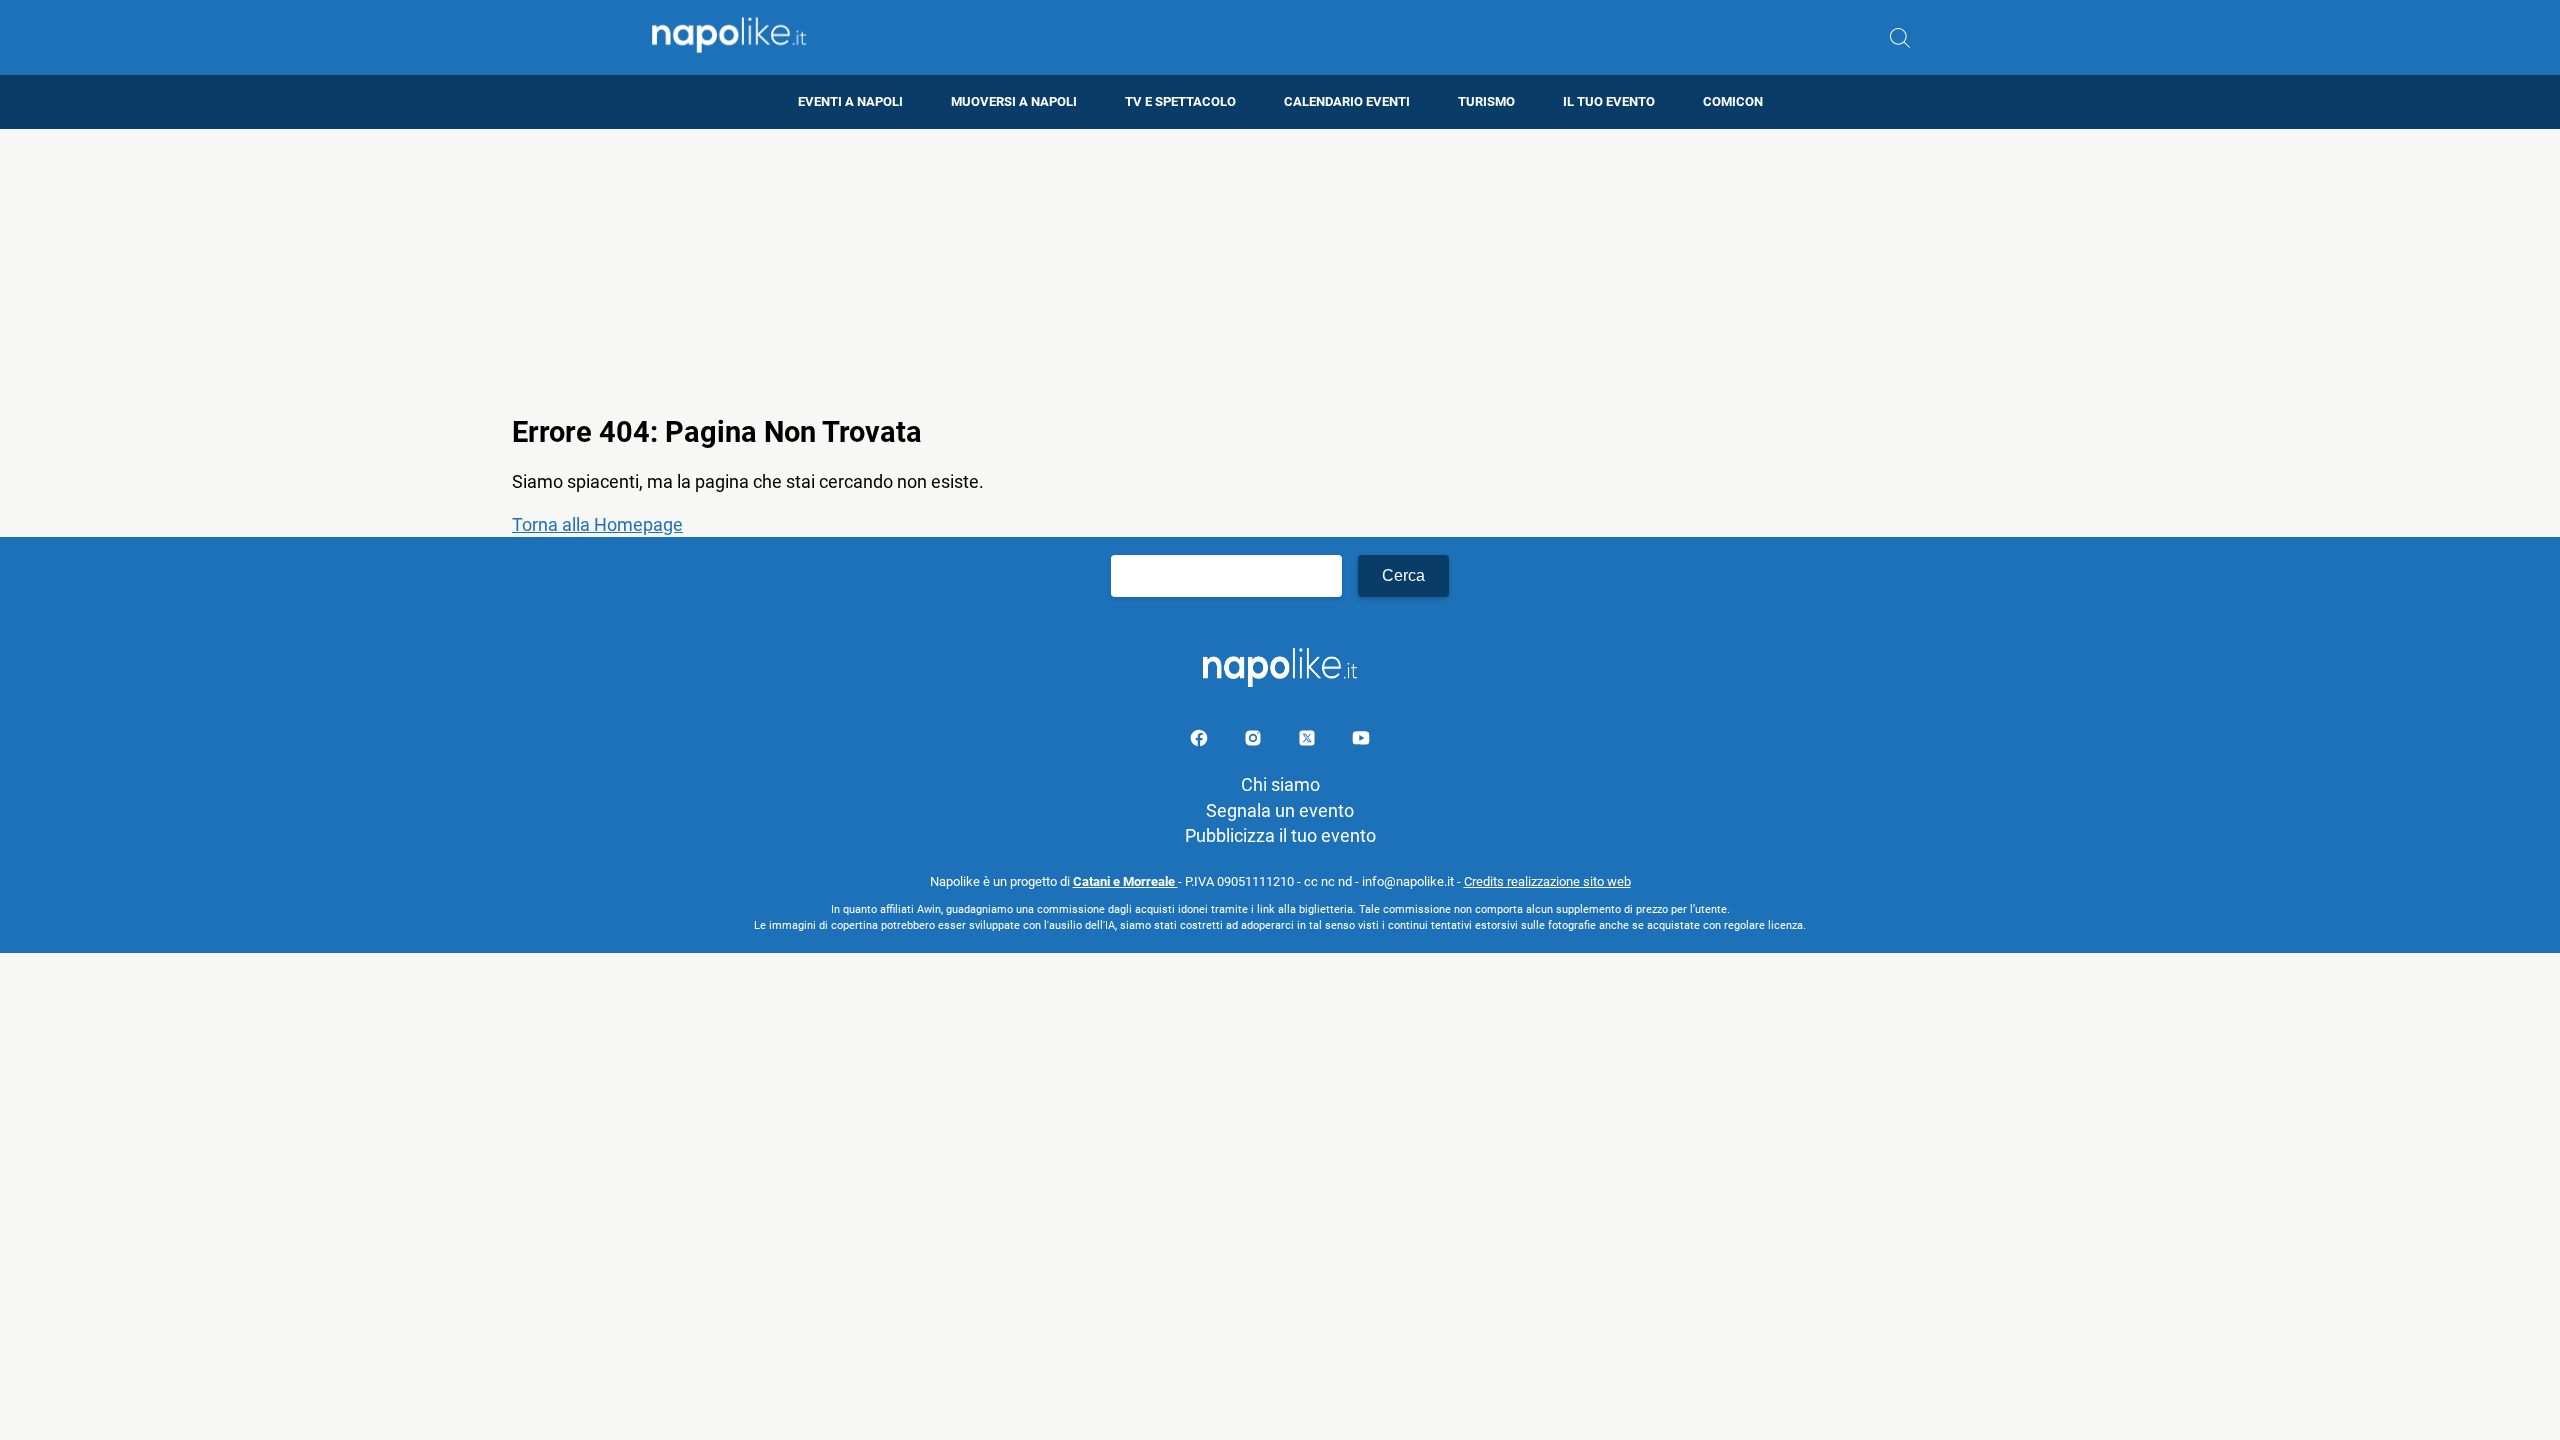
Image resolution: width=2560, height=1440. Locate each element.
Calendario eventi (1347, 101)
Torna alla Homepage (597, 524)
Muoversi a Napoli (1014, 101)
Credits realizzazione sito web (1547, 881)
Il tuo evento (1609, 101)
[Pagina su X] (1309, 741)
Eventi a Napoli (850, 101)
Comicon (1733, 101)
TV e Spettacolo (1180, 101)
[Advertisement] (1280, 269)
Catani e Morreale (1125, 881)
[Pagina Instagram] (1255, 741)
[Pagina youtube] (1361, 741)
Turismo (1486, 101)
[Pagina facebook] (1201, 741)
